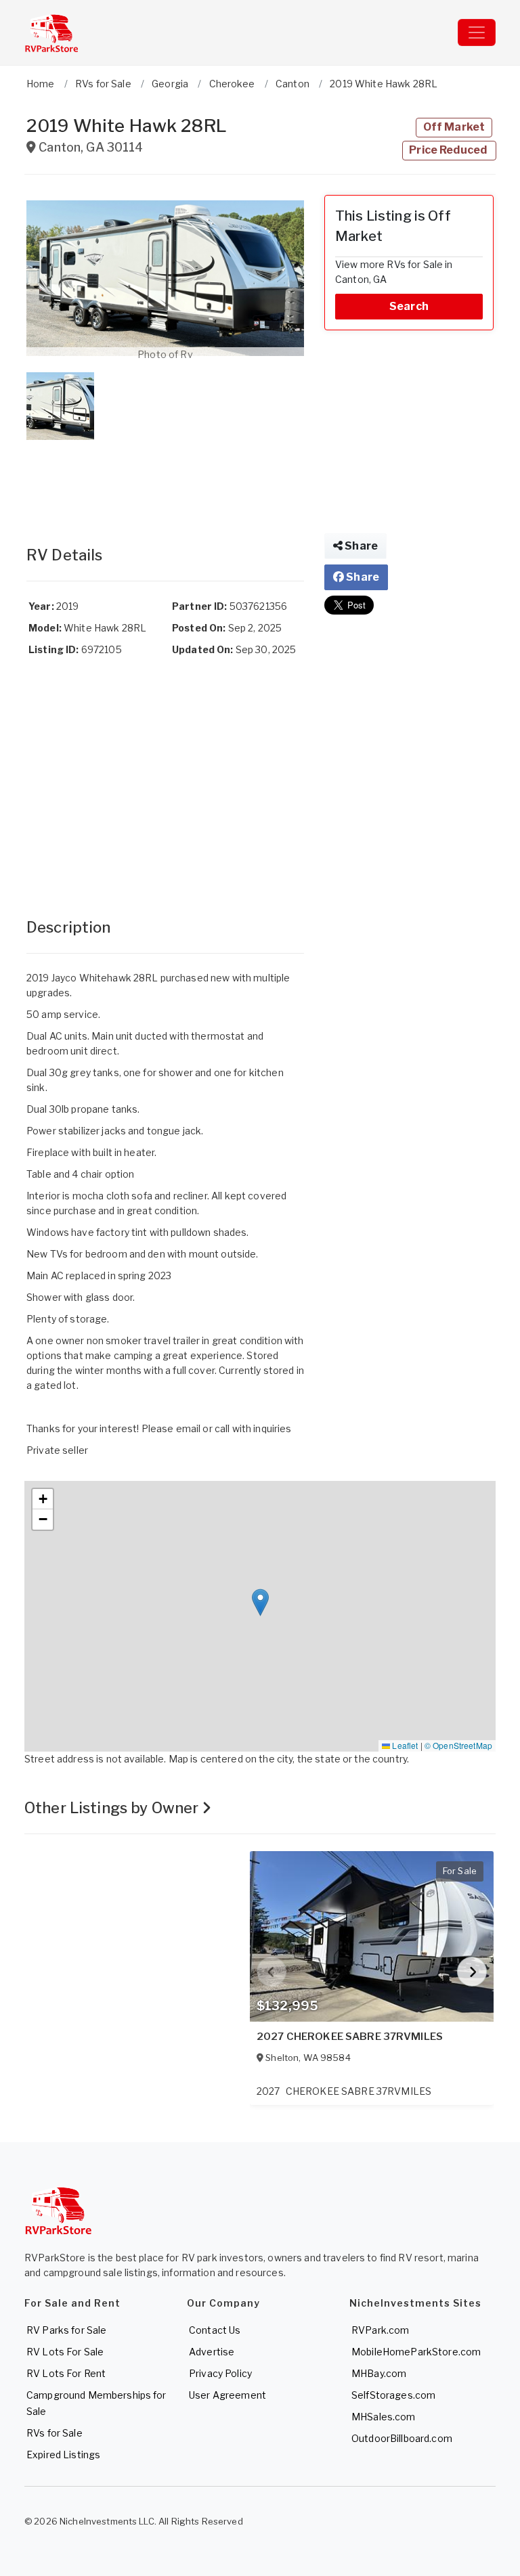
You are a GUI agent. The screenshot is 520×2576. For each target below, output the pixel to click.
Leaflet (404, 1745)
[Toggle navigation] (477, 32)
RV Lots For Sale (65, 2352)
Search (409, 306)
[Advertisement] (165, 479)
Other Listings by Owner (113, 1808)
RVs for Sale (55, 2433)
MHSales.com (384, 2417)
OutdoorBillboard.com (402, 2438)
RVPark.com (380, 2330)
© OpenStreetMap (458, 1745)
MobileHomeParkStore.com (416, 2352)
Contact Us (215, 2330)
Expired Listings (63, 2455)
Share (360, 546)
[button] (165, 278)
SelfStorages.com (393, 2395)
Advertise (212, 2352)
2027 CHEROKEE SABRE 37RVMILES (350, 2037)
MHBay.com (379, 2373)
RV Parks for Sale (66, 2330)
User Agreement (227, 2395)
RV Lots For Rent (66, 2373)
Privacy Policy (220, 2373)
